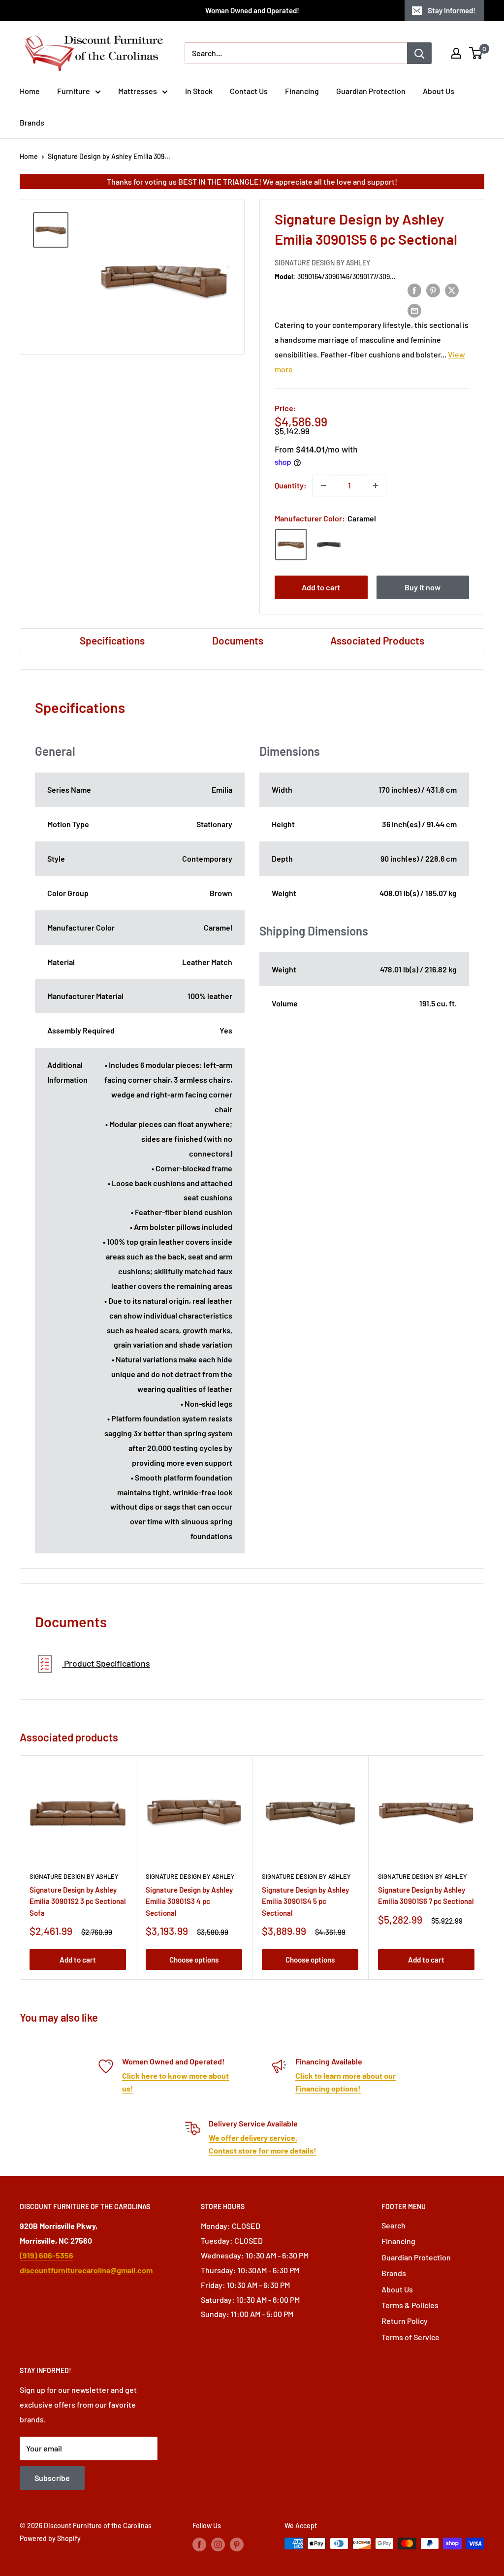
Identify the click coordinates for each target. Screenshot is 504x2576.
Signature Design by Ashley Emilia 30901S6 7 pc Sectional (426, 1895)
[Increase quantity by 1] (376, 485)
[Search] (419, 53)
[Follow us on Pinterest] (237, 2544)
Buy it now (423, 587)
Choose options (194, 1960)
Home (30, 91)
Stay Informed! (452, 10)
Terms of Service (410, 2337)
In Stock (199, 91)
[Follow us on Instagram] (218, 2544)
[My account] (456, 53)
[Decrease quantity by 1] (323, 485)
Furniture (74, 91)
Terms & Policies (410, 2305)
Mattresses (138, 91)
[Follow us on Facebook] (199, 2544)
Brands (32, 122)
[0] (476, 53)
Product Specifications (106, 1663)
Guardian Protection (371, 91)
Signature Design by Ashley (322, 263)
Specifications (112, 640)
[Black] (329, 545)
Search (394, 2225)
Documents (238, 640)
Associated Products (377, 640)
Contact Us (249, 91)
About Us (439, 91)
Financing (302, 91)
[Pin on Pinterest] (433, 290)
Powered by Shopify (50, 2538)
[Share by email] (414, 310)
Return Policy (405, 2321)
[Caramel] (291, 545)
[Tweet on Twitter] (452, 290)
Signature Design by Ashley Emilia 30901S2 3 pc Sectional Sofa (78, 1901)
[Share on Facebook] (414, 290)
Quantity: (291, 485)
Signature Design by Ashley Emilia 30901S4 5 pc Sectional (305, 1901)
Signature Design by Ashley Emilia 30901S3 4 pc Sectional (189, 1901)
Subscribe (52, 2478)
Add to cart (321, 587)
